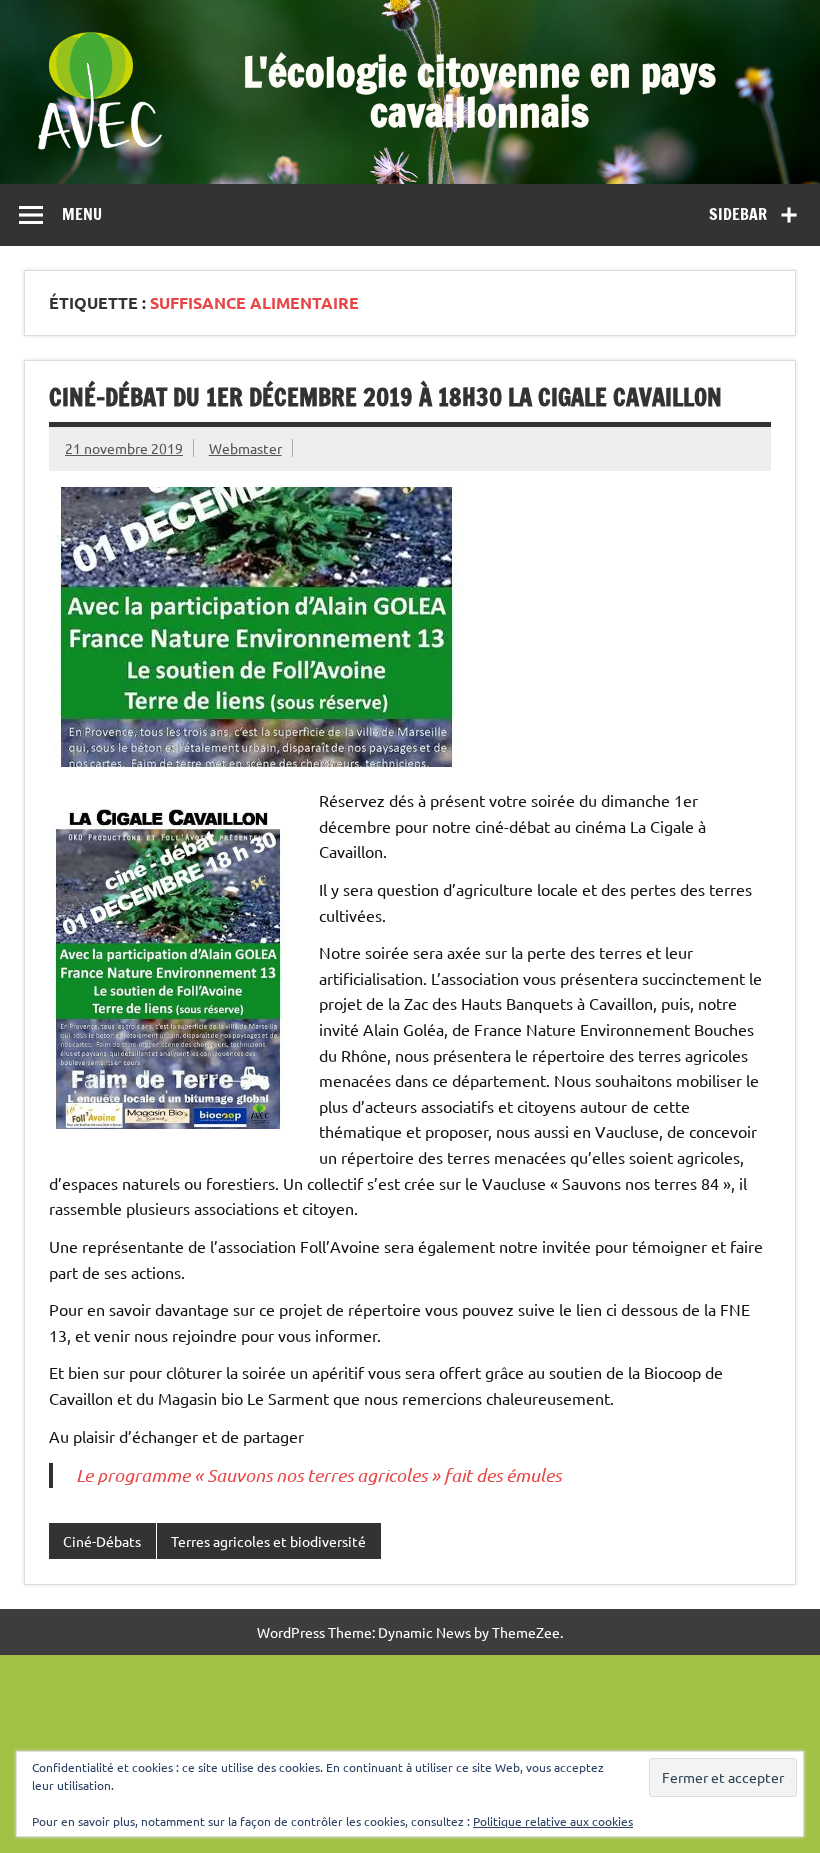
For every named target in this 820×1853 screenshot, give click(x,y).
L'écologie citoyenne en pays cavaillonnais (479, 91)
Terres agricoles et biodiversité (268, 1541)
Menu (82, 214)
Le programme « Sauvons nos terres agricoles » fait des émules (318, 1475)
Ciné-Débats (102, 1541)
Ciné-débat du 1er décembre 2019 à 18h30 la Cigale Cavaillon (385, 397)
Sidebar (738, 214)
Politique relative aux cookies (553, 1821)
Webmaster (245, 448)
